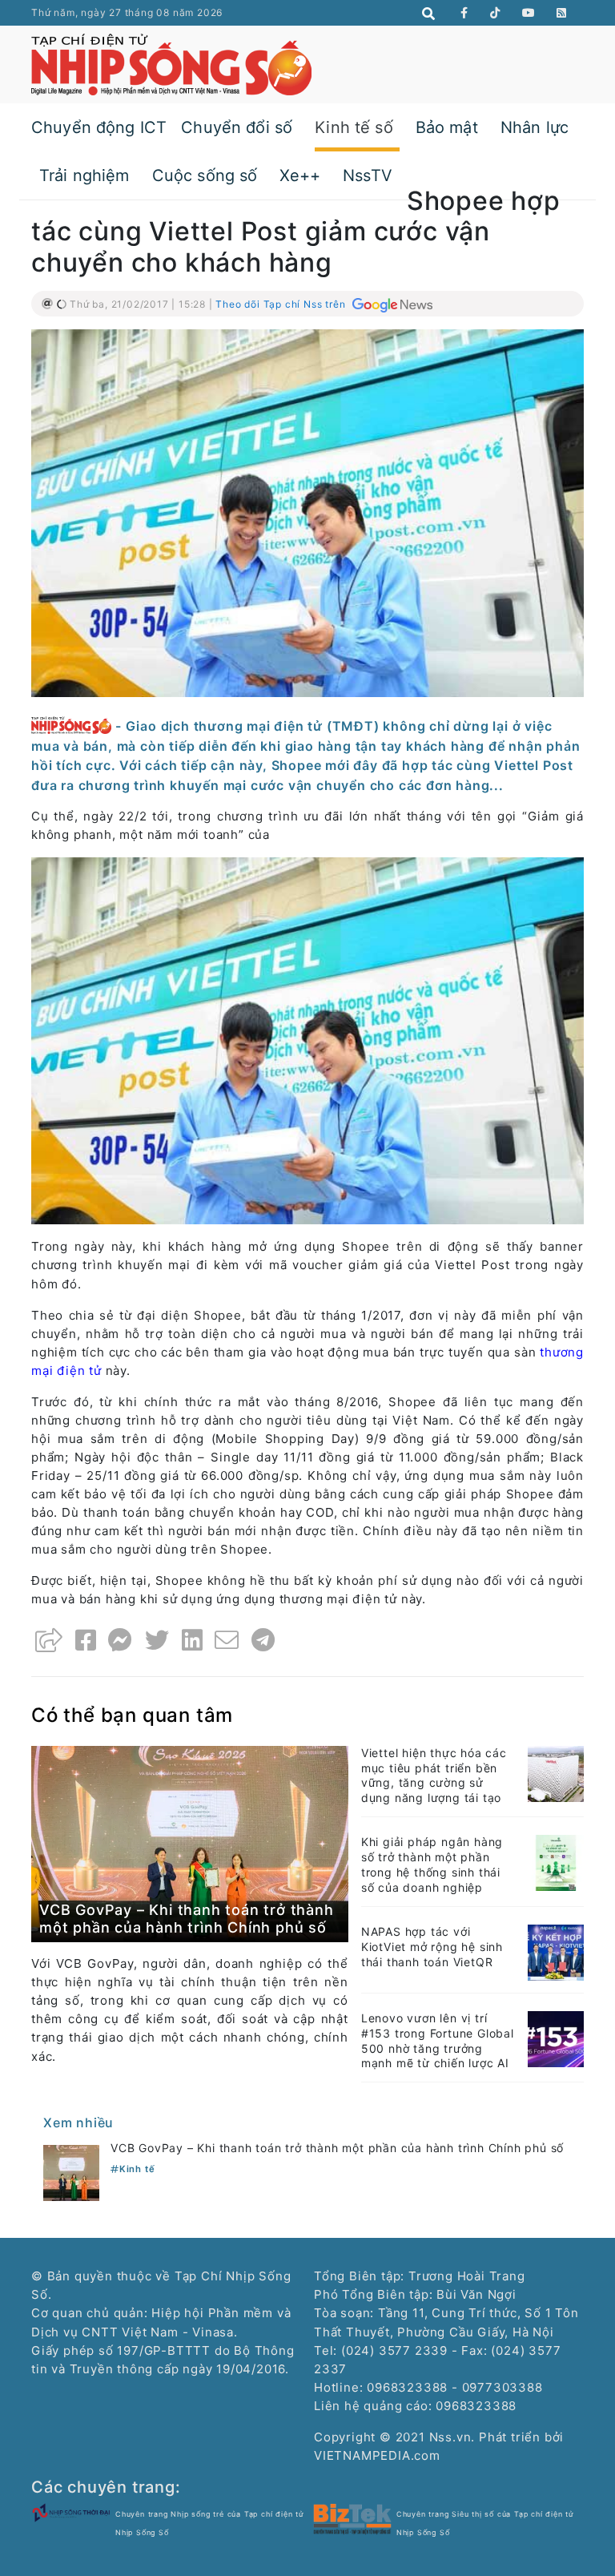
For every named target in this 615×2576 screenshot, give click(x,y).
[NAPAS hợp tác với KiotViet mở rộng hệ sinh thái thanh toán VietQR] (556, 1951)
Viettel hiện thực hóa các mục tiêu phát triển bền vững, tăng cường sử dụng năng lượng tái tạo (434, 1776)
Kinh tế (137, 2169)
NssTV (368, 175)
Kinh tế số (354, 127)
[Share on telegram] (263, 1640)
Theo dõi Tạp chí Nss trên (282, 304)
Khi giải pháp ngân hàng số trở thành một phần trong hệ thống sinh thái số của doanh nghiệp (432, 1864)
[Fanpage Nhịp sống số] (464, 13)
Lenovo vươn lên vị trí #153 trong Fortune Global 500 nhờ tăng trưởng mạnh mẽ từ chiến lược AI (438, 2041)
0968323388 (476, 2406)
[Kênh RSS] (562, 13)
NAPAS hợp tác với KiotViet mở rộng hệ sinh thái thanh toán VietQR (432, 1947)
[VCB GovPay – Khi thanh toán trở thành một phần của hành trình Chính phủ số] (190, 1843)
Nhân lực (535, 127)
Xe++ (300, 175)
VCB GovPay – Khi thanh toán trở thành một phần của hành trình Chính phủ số (187, 1919)
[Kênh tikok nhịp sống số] (495, 13)
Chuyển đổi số (237, 127)
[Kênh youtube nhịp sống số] (529, 13)
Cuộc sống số (205, 175)
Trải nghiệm (84, 175)
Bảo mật (447, 127)
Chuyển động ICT (99, 127)
